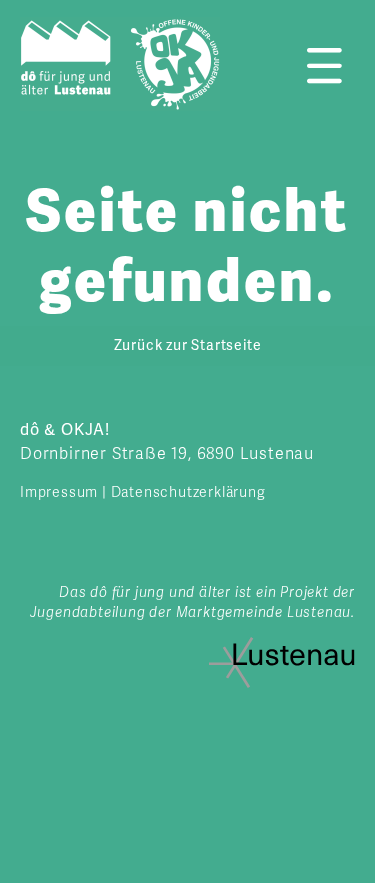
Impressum (59, 492)
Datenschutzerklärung (188, 492)
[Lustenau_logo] (282, 645)
